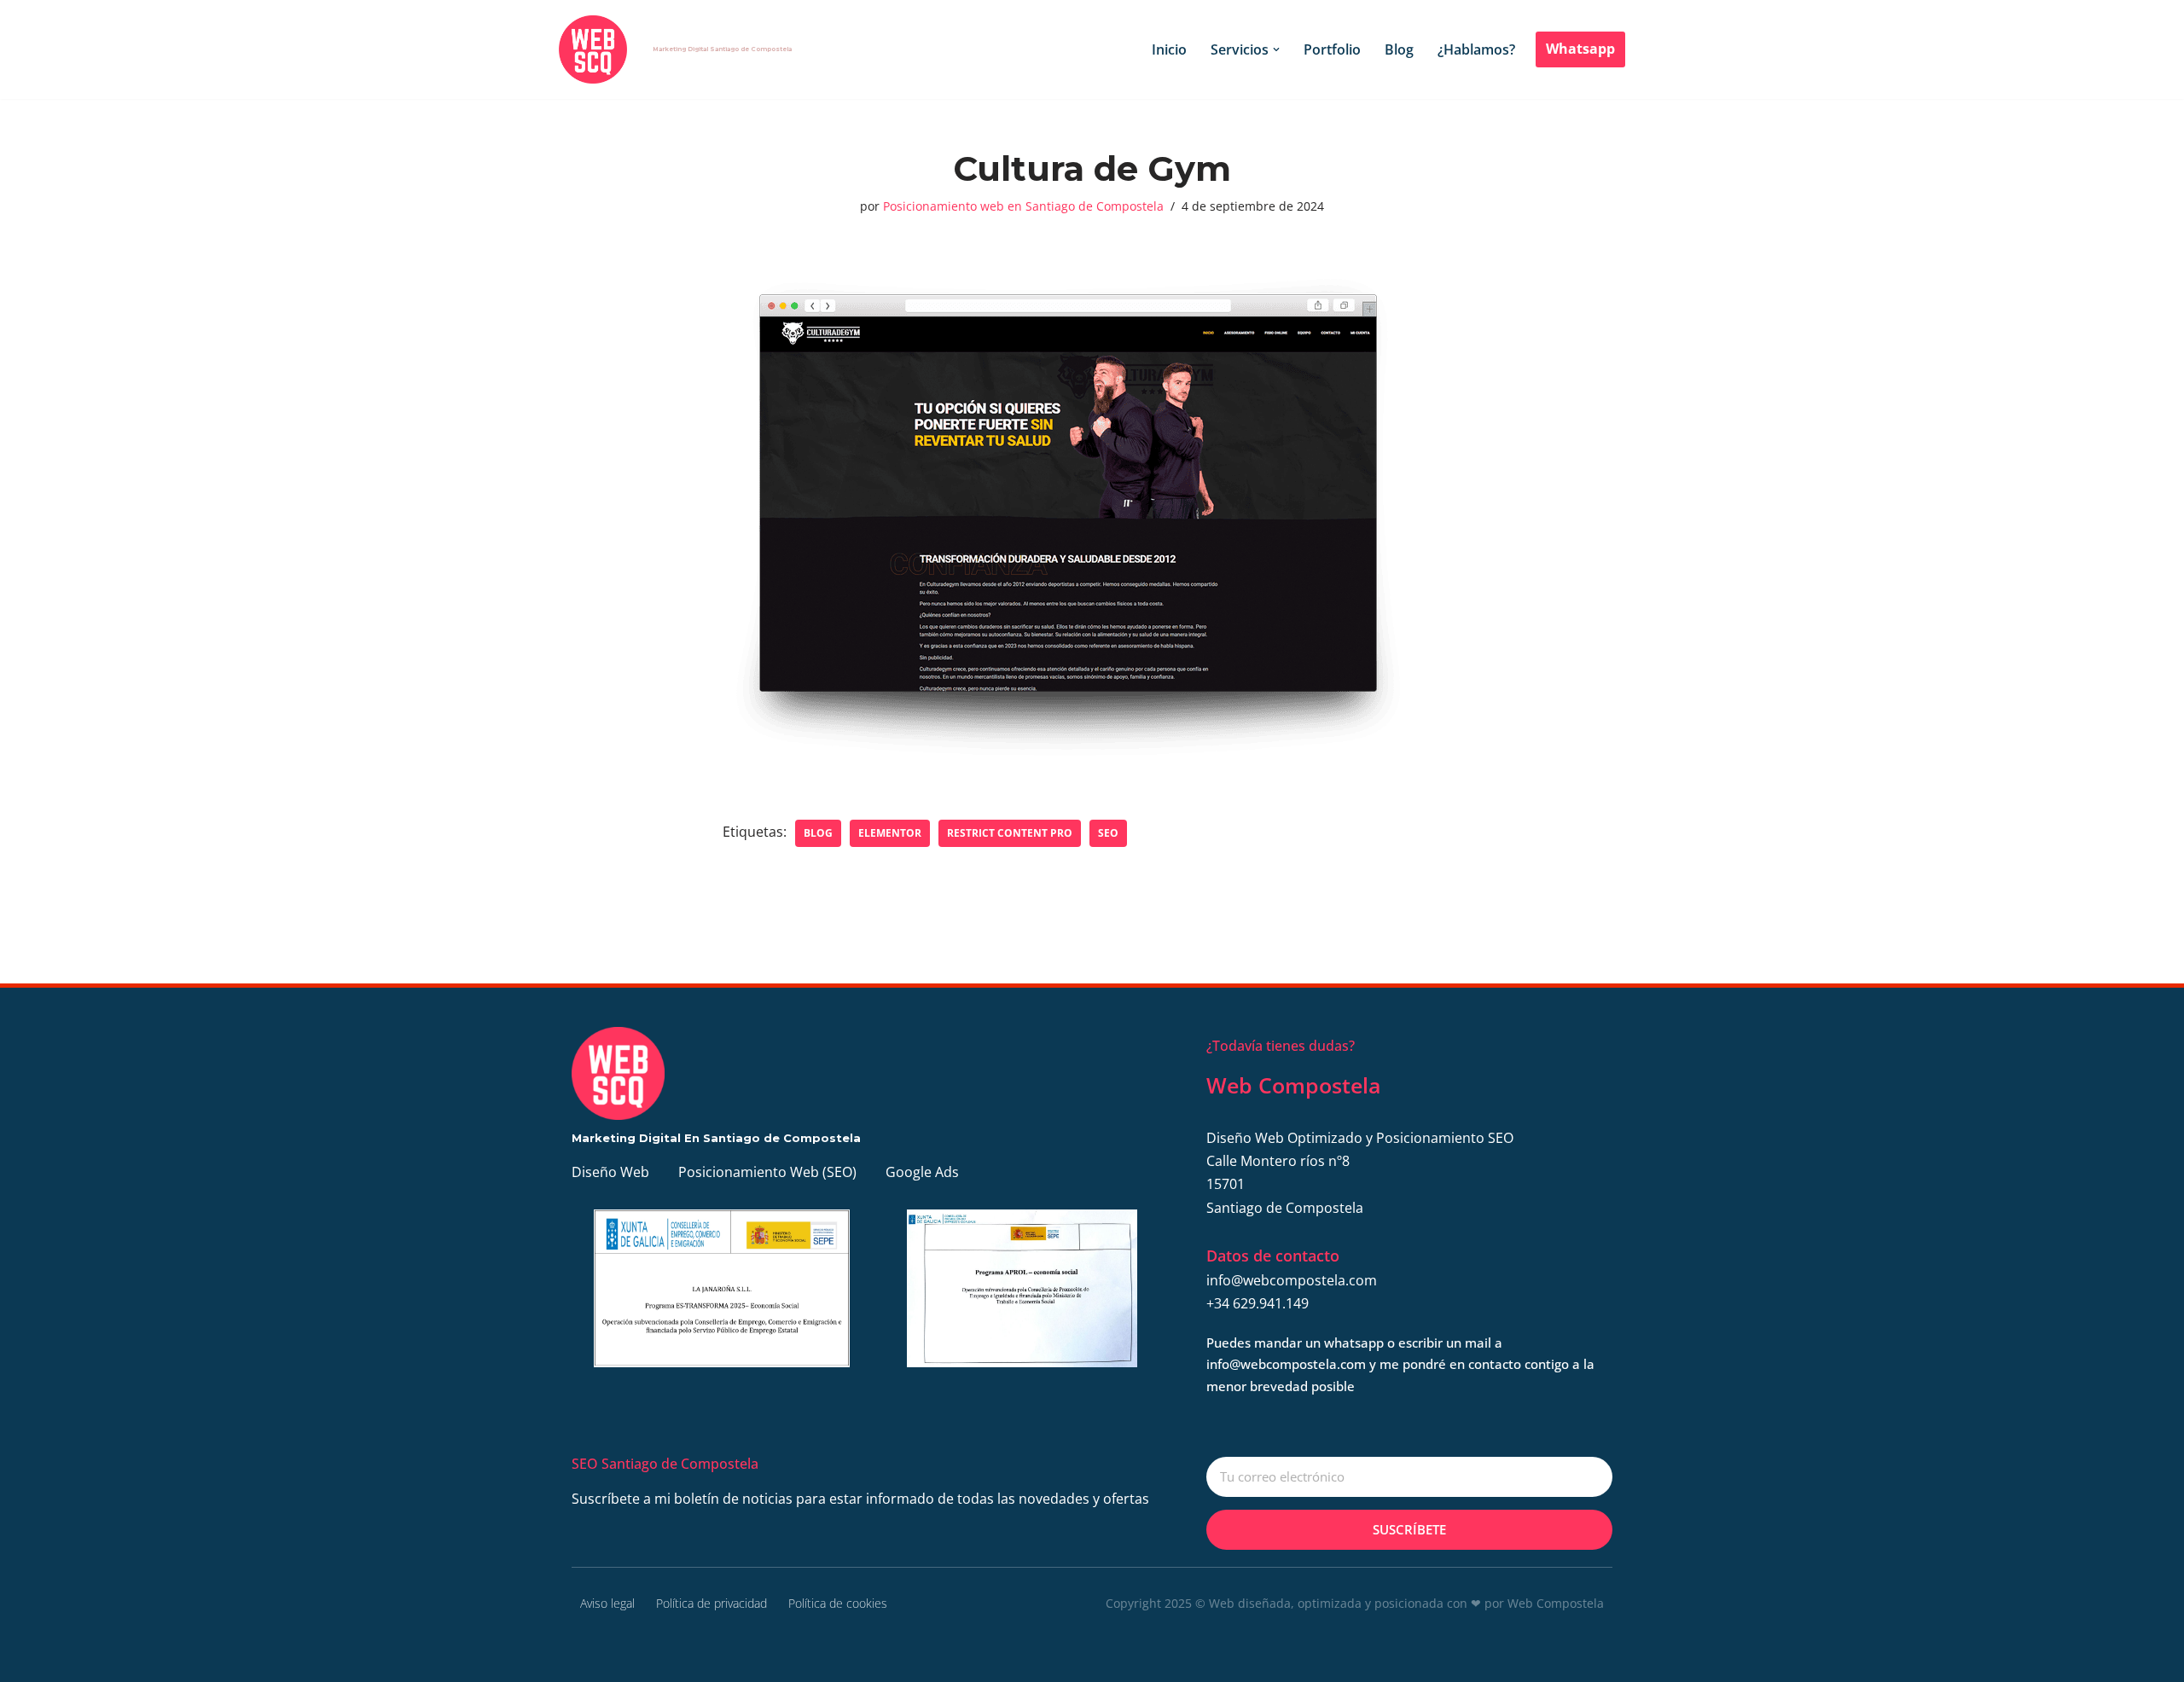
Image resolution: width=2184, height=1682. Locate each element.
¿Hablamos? (1476, 49)
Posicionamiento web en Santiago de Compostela (1023, 206)
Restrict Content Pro (1010, 833)
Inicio (1169, 49)
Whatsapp (1580, 49)
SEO (1108, 833)
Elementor (890, 833)
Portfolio (1332, 49)
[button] (1276, 49)
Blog (1399, 49)
